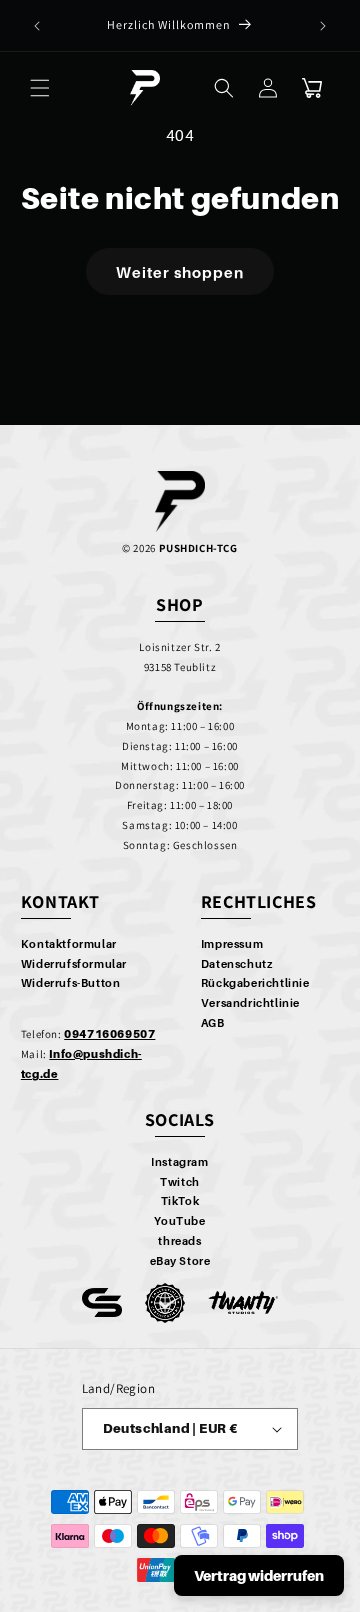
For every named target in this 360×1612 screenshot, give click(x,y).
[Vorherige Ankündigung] (37, 26)
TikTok (180, 1201)
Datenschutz (237, 964)
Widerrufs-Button (71, 983)
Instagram (179, 1162)
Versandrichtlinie (250, 1003)
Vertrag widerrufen (259, 1575)
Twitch (180, 1182)
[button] (40, 88)
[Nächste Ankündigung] (323, 26)
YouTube (179, 1221)
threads (179, 1241)
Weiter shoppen (180, 272)
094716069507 (109, 1034)
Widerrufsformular (74, 964)
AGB (213, 1023)
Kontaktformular (69, 944)
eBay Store (180, 1261)
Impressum (232, 944)
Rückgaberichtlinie (255, 983)
